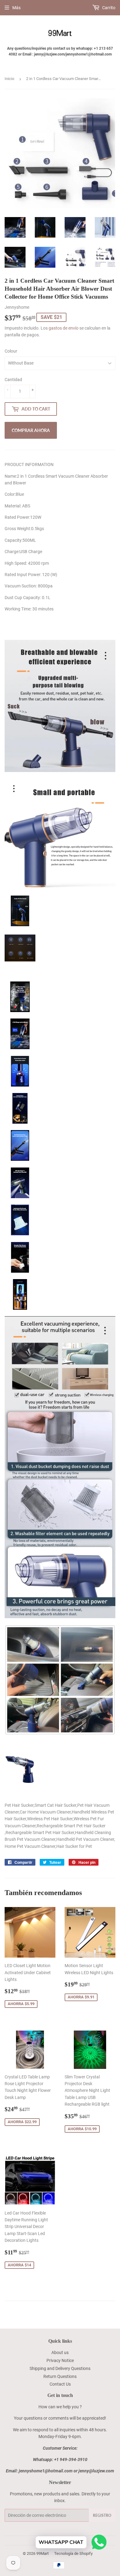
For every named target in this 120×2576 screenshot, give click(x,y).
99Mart (42, 2553)
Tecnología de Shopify (73, 2553)
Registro (102, 2515)
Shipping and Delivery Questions (60, 2368)
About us (60, 2352)
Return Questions (60, 2376)
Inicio (9, 79)
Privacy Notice (60, 2360)
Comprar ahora (31, 430)
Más (16, 8)
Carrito (108, 8)
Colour (11, 351)
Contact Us (60, 2384)
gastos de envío (64, 328)
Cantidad (13, 380)
